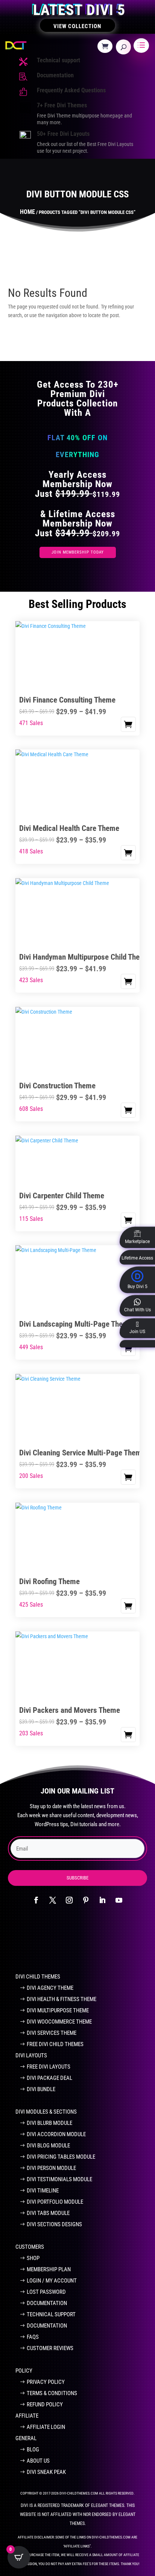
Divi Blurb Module (49, 2123)
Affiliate (27, 2416)
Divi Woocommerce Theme (59, 2022)
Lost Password (46, 2292)
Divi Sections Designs (54, 2224)
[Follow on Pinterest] (86, 1900)
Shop (33, 2258)
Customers (30, 2247)
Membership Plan (49, 2269)
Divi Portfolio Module (55, 2202)
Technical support (59, 60)
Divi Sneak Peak (46, 2472)
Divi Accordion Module (56, 2134)
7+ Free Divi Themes (62, 105)
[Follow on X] (53, 1900)
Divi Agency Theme (50, 1988)
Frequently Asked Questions (71, 90)
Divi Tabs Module (48, 2213)
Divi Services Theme (52, 2033)
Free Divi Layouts (49, 2067)
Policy (24, 2371)
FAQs (33, 2337)
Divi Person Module (51, 2168)
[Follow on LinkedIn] (102, 1900)
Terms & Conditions (52, 2393)
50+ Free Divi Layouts (63, 134)
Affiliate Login (46, 2427)
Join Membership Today (78, 552)
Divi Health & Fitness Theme (62, 1999)
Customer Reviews (50, 2348)
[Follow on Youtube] (119, 1900)
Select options (128, 724)
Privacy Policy (46, 2382)
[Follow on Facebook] (36, 1900)
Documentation (55, 75)
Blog (33, 2450)
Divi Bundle (41, 2089)
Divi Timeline (43, 2191)
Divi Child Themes (38, 1977)
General (26, 2438)
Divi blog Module (48, 2146)
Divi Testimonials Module (59, 2179)
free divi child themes (55, 2044)
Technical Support (51, 2314)
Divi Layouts (31, 2055)
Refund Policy (45, 2404)
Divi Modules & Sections (46, 2112)
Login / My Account (52, 2281)
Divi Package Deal (49, 2078)
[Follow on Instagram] (69, 1900)
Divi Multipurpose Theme (58, 2010)
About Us (38, 2461)
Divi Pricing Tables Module (61, 2157)
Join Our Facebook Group (73, 1943)
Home (27, 212)
